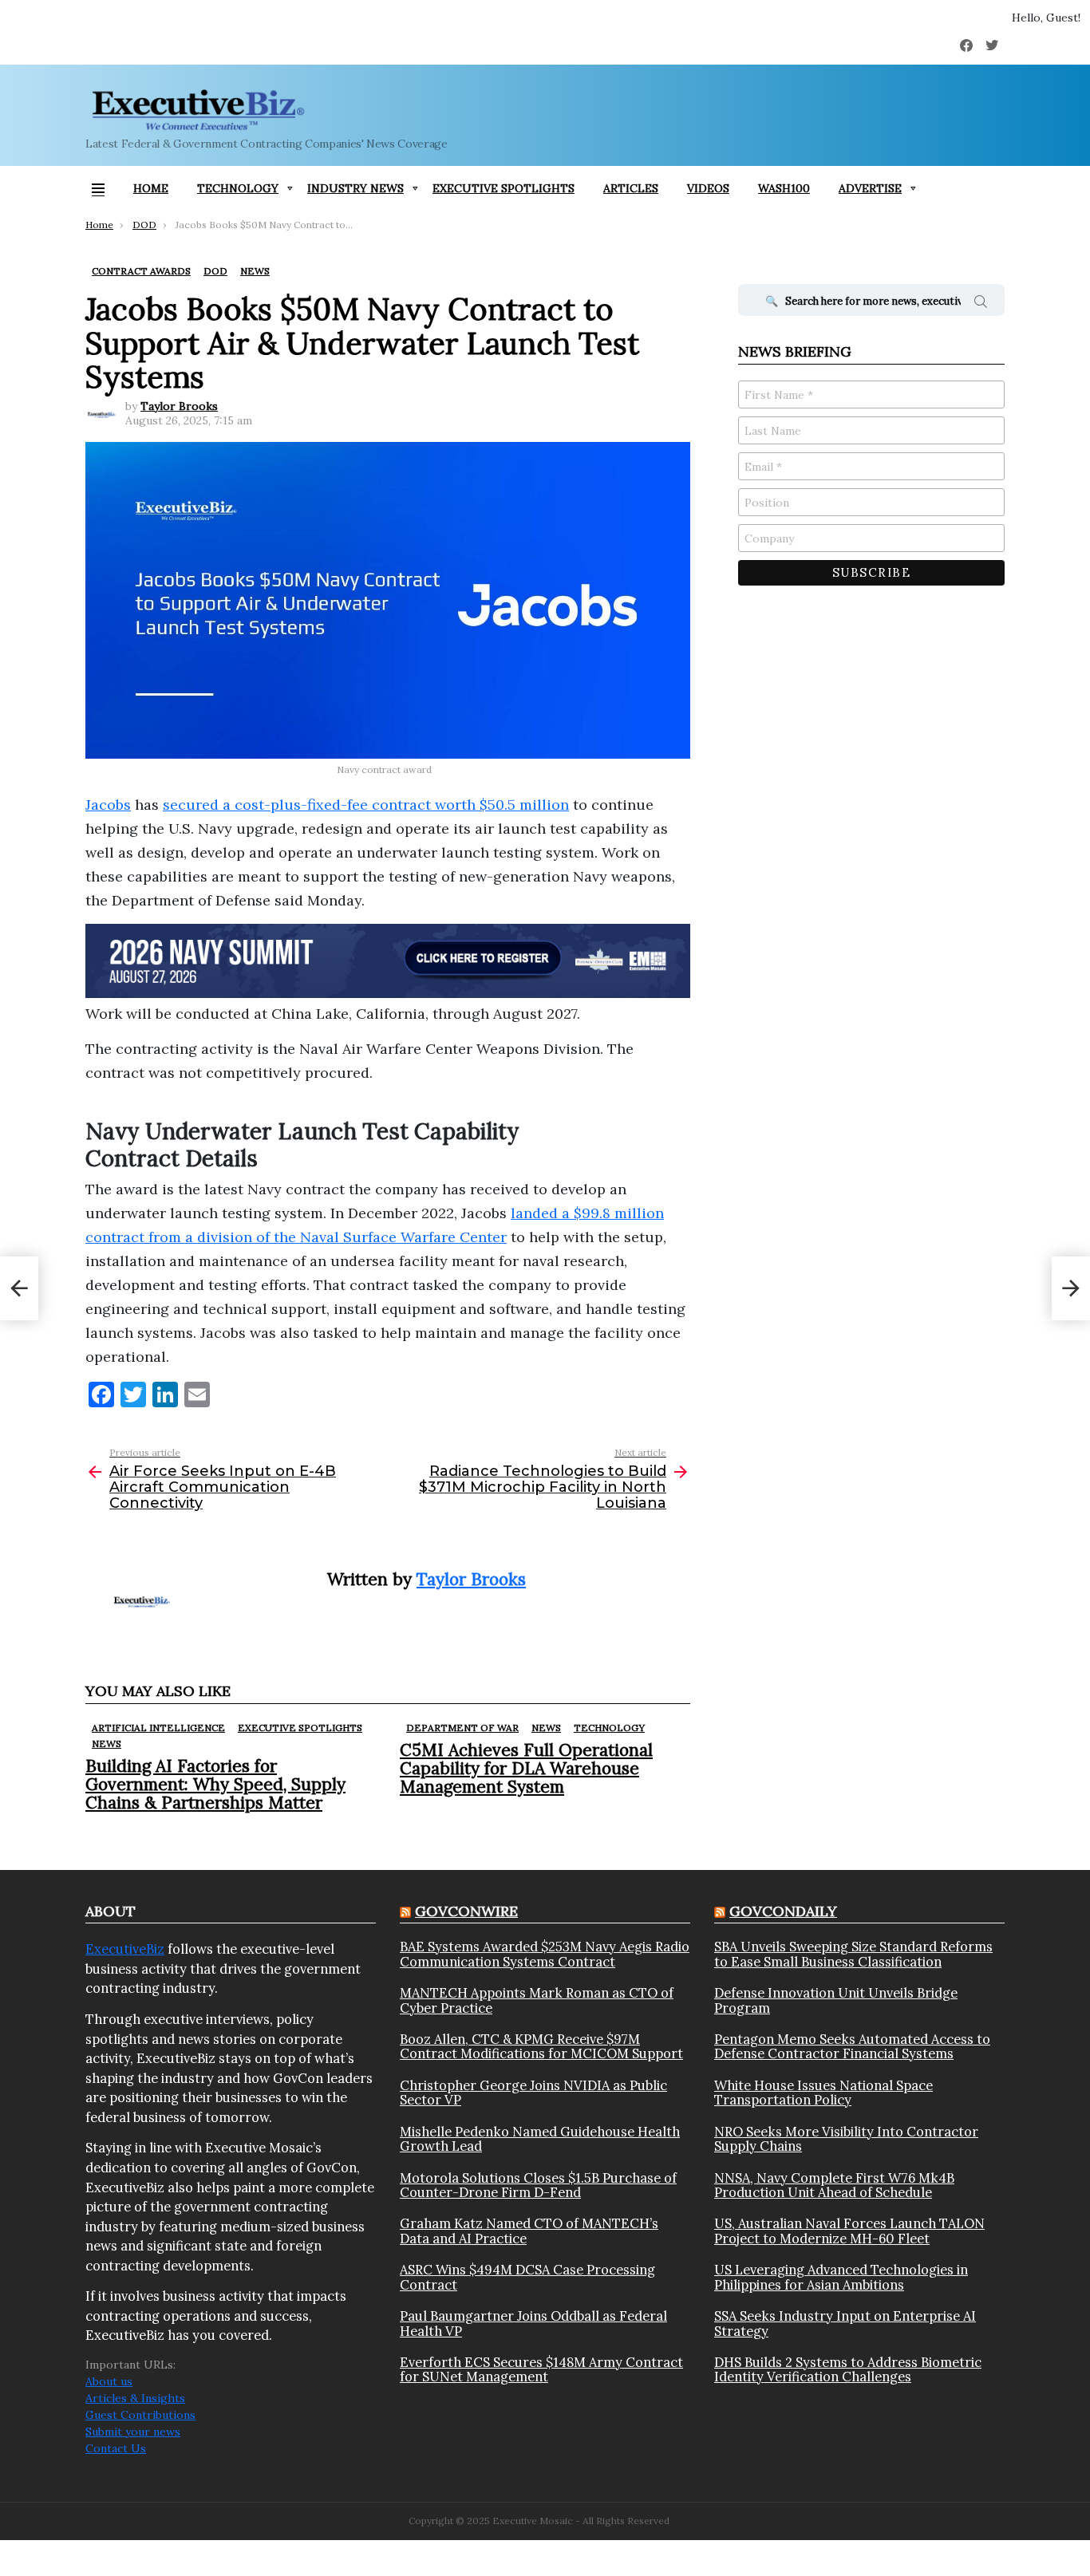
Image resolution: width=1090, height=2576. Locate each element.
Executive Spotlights (504, 188)
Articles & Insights (135, 2398)
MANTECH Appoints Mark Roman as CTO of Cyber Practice (537, 2000)
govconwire (466, 1911)
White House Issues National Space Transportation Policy (823, 2093)
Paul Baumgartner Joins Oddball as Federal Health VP (533, 2324)
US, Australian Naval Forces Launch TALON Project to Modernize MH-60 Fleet (849, 2231)
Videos (708, 188)
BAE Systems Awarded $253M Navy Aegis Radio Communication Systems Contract (545, 1954)
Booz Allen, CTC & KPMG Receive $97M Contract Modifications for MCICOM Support (541, 2047)
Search (981, 304)
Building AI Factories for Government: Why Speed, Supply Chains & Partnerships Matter (215, 1784)
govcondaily (783, 1911)
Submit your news (133, 2432)
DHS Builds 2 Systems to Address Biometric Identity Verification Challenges (848, 2370)
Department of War (462, 1728)
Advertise (870, 188)
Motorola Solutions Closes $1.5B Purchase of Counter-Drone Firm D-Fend (538, 2185)
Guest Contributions (140, 2415)
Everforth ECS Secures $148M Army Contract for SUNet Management (541, 2370)
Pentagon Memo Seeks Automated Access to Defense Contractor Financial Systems (852, 2047)
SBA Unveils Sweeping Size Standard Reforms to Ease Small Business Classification (853, 1954)
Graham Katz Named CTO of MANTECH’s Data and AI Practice (529, 2231)
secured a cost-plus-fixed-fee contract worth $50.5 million (366, 805)
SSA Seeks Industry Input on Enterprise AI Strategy (845, 2324)
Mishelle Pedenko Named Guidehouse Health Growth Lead (540, 2139)
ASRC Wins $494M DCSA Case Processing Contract (527, 2277)
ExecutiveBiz (125, 1949)
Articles (631, 188)
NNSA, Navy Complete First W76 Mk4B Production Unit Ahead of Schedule (834, 2185)
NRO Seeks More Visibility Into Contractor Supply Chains (846, 2139)
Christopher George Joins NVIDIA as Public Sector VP (533, 2093)
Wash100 (784, 188)
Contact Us (116, 2448)
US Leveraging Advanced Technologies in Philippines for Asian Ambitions (841, 2277)
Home (151, 188)
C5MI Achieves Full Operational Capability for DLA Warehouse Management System (526, 1768)
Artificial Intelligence (158, 1728)
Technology (238, 188)
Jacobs (108, 805)
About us (109, 2381)
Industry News (355, 188)
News (107, 1744)
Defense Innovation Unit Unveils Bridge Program (836, 2000)
